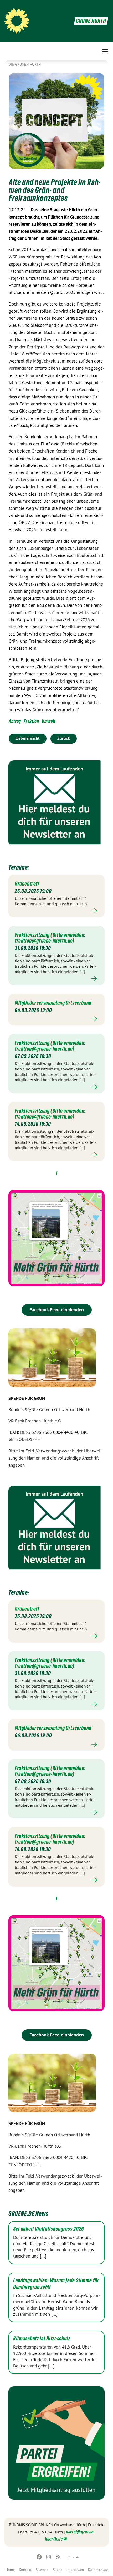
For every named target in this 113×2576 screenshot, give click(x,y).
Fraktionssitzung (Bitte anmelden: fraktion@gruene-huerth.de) (50, 938)
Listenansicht (28, 738)
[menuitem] (10, 2570)
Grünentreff (27, 884)
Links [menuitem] (70, 2557)
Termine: (19, 867)
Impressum (75, 2570)
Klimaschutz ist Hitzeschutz (42, 2339)
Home (10, 2570)
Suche (58, 2570)
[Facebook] (39, 2557)
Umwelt (49, 721)
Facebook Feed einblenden (57, 1310)
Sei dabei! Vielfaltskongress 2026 (48, 2229)
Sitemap (42, 2570)
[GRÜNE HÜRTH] (17, 21)
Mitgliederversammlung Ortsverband (53, 1003)
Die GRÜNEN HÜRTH (25, 64)
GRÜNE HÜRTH (91, 21)
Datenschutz (98, 2570)
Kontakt (25, 2570)
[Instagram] (49, 2557)
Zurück (64, 738)
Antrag (15, 721)
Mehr (56, 911)
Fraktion (31, 721)
